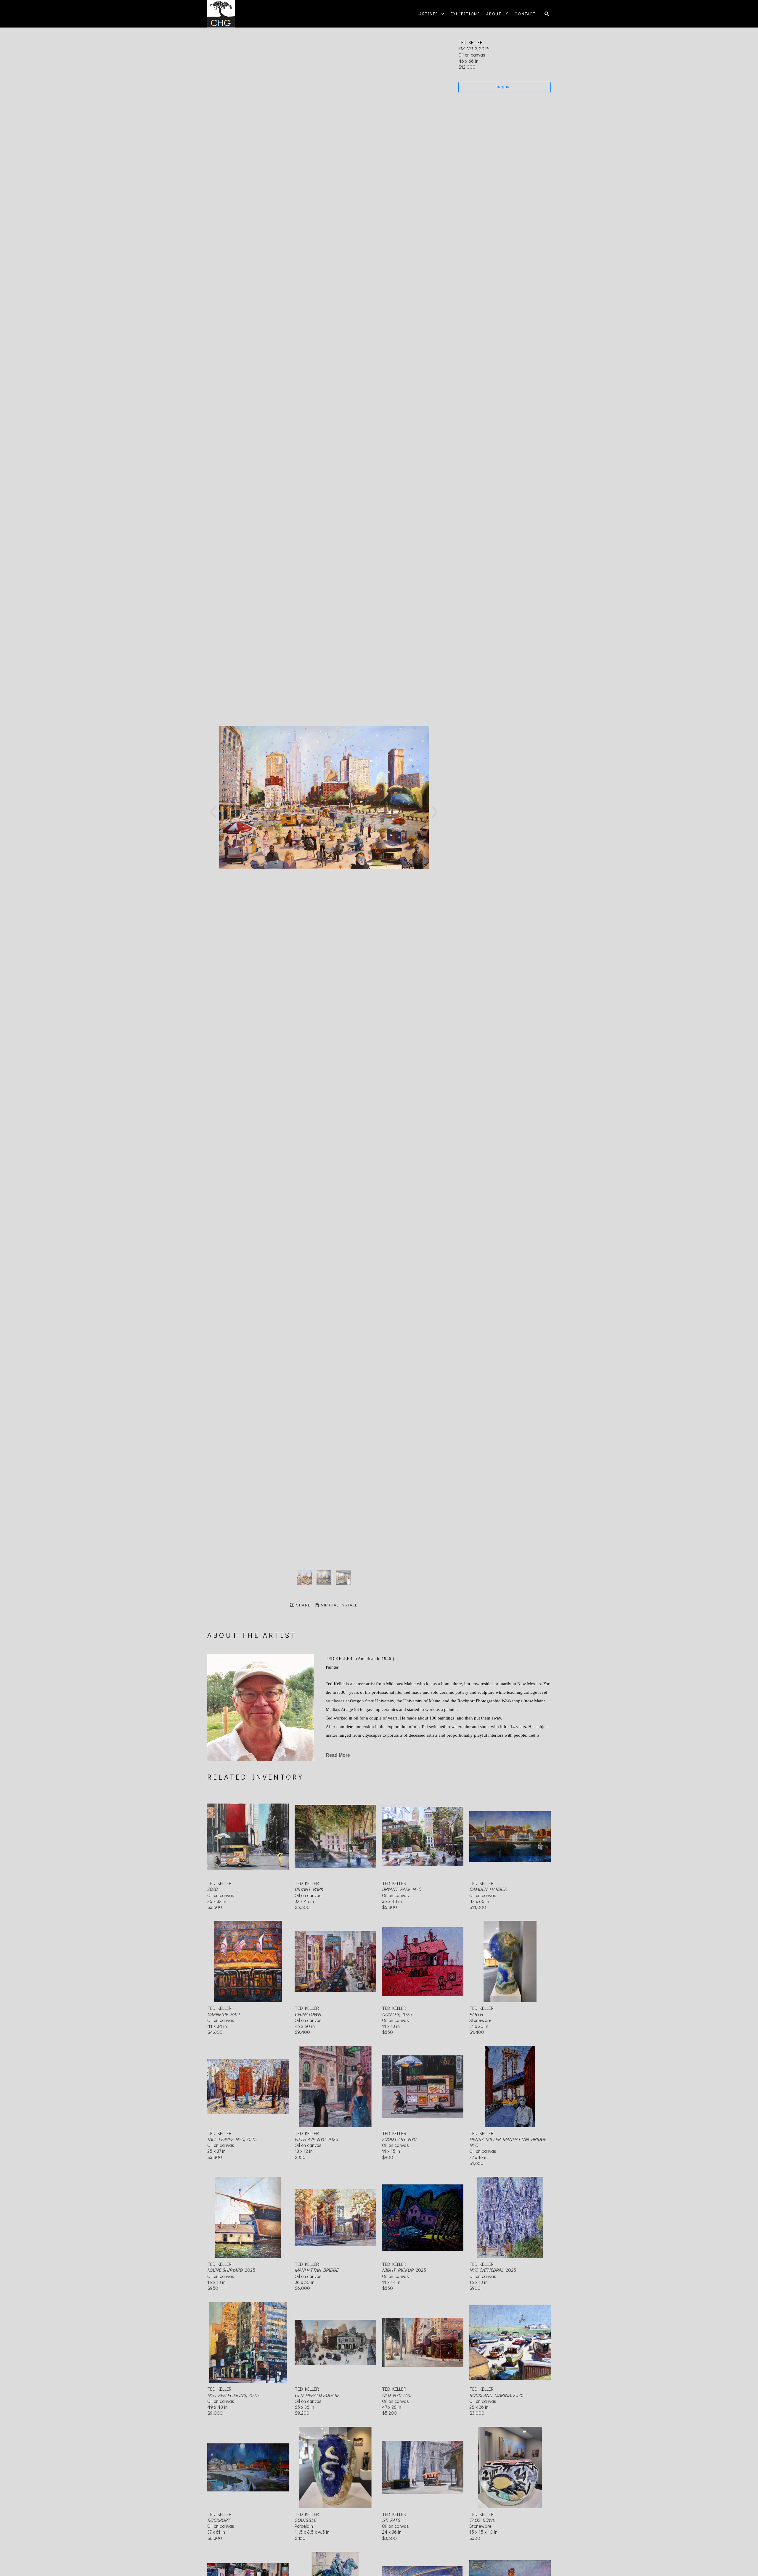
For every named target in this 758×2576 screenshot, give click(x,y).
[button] (432, 14)
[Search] (547, 14)
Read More (338, 1755)
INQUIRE (505, 87)
